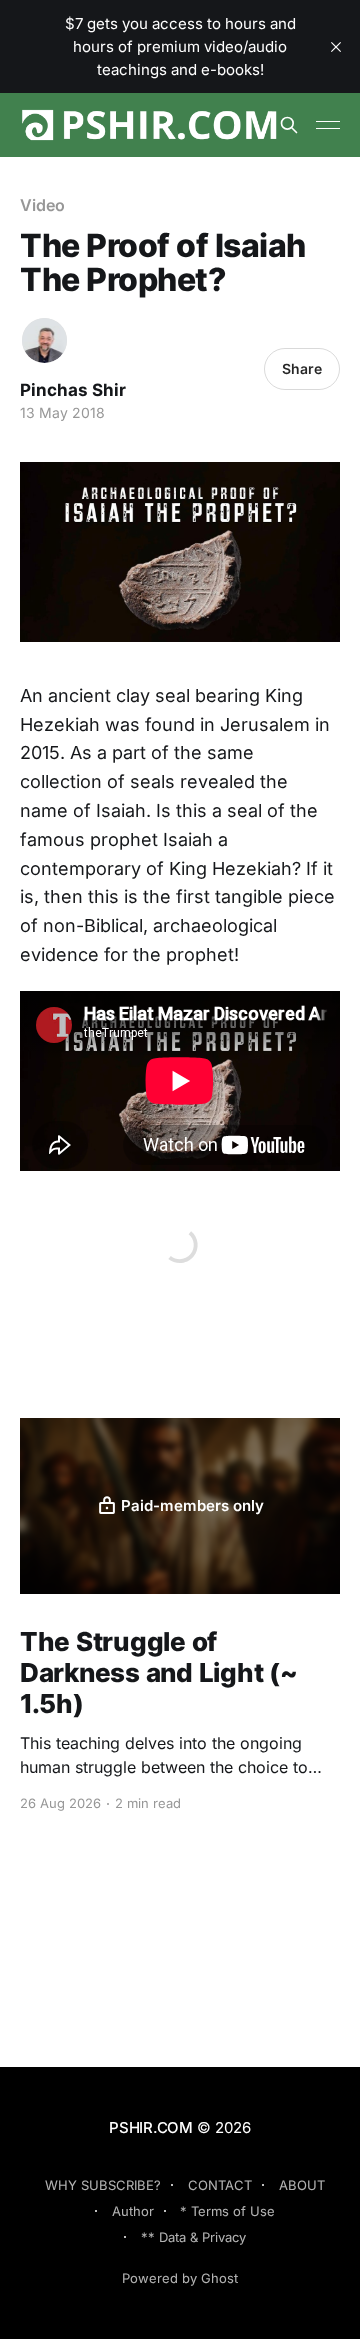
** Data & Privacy (193, 2237)
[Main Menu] (328, 125)
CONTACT (220, 2185)
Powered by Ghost (180, 2278)
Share (302, 368)
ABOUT (302, 2185)
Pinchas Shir (73, 390)
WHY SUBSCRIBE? (103, 2185)
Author (133, 2211)
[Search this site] (289, 125)
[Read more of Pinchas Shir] (44, 340)
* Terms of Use (227, 2211)
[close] (336, 47)
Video (42, 205)
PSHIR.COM (151, 2127)
